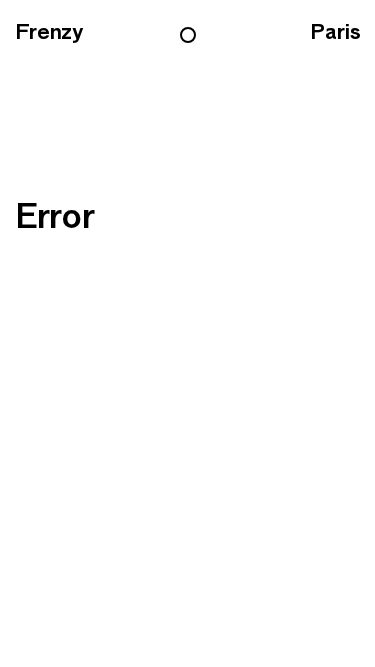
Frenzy (48, 32)
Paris (335, 32)
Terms (142, 334)
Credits (228, 334)
